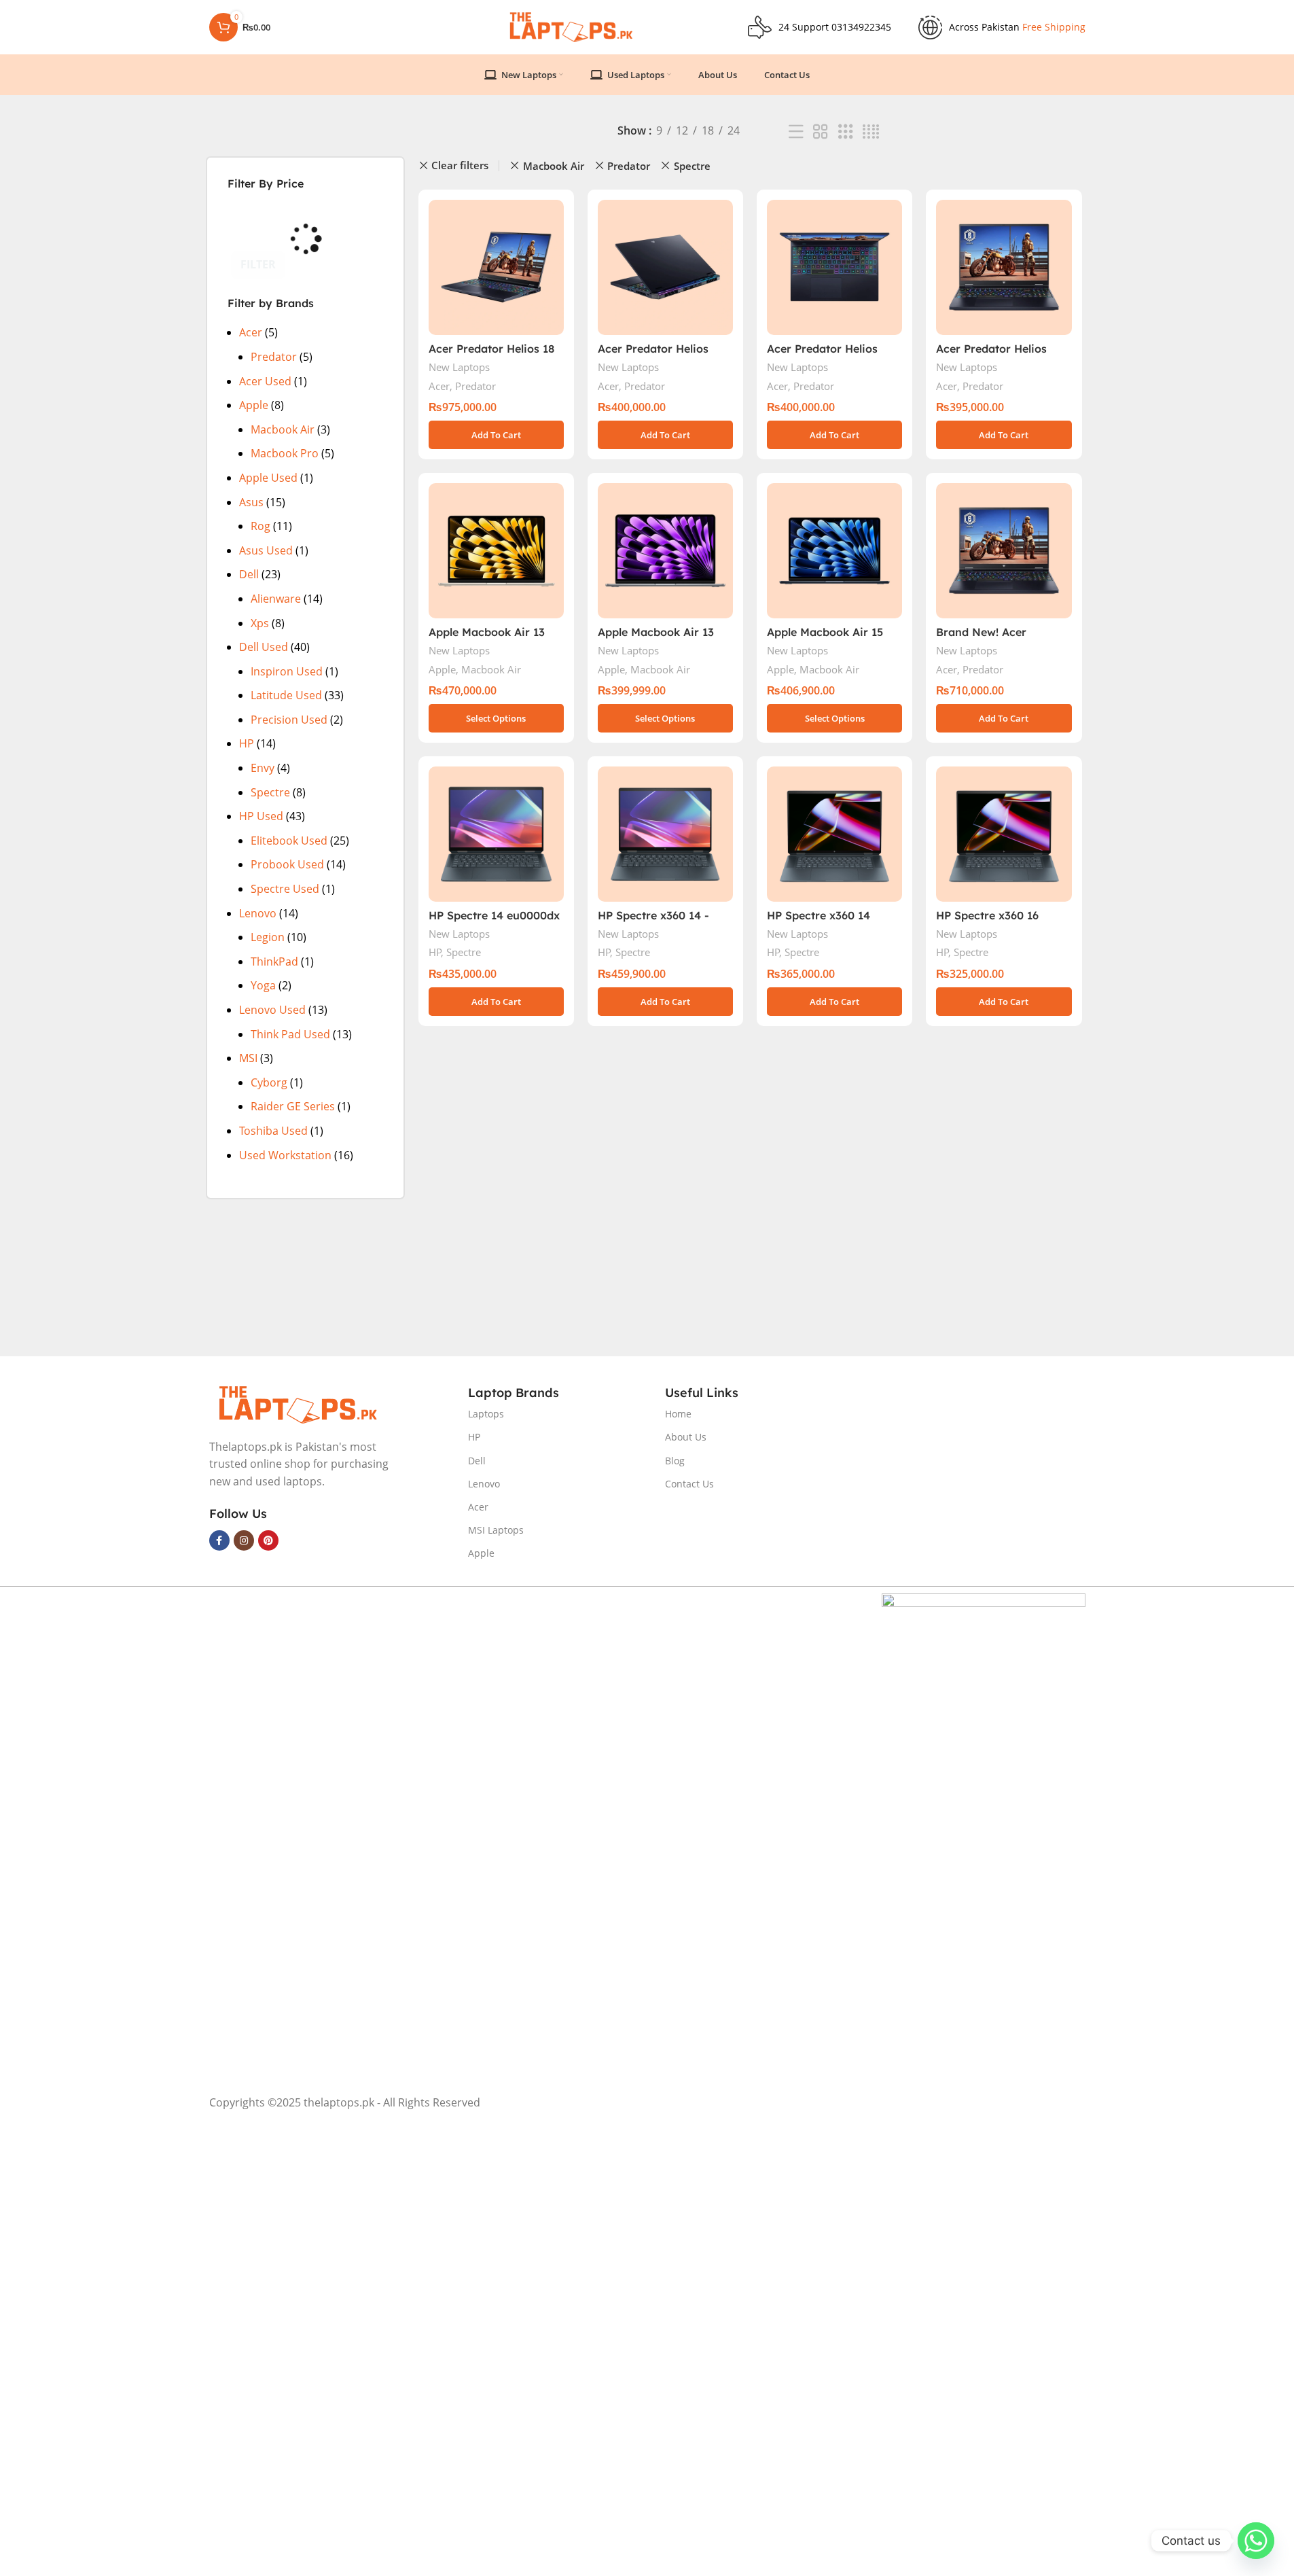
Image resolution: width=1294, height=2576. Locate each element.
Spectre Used (285, 889)
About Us (686, 1437)
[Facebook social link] (219, 1540)
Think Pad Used (290, 1034)
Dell (249, 574)
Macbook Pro (285, 453)
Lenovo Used (272, 1010)
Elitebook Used (289, 841)
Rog (260, 526)
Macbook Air (283, 429)
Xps (260, 623)
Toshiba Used (273, 1131)
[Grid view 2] (821, 132)
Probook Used (287, 864)
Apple (254, 405)
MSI (248, 1058)
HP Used (261, 816)
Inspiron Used (287, 671)
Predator (274, 357)
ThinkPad (274, 961)
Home (678, 1414)
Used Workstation (285, 1155)
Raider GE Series (293, 1106)
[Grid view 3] (846, 132)
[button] (496, 435)
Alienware (276, 599)
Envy (263, 768)
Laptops (486, 1414)
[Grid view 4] (871, 132)
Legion (268, 937)
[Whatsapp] (1256, 2541)
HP (247, 743)
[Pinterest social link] (268, 1540)
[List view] (796, 132)
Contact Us (689, 1484)
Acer (251, 332)
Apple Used (268, 478)
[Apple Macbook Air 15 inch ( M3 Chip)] (834, 551)
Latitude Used (286, 695)
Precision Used (289, 720)
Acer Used (265, 381)
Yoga (263, 985)
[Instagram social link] (244, 1540)
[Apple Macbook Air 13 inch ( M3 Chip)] (665, 551)
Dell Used (264, 647)
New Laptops (459, 367)
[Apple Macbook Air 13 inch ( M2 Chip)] (496, 551)
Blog (675, 1461)
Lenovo (258, 913)
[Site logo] (570, 26)
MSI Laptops (496, 1530)
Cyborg (269, 1082)
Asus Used (266, 550)
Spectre (270, 792)
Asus (251, 502)
